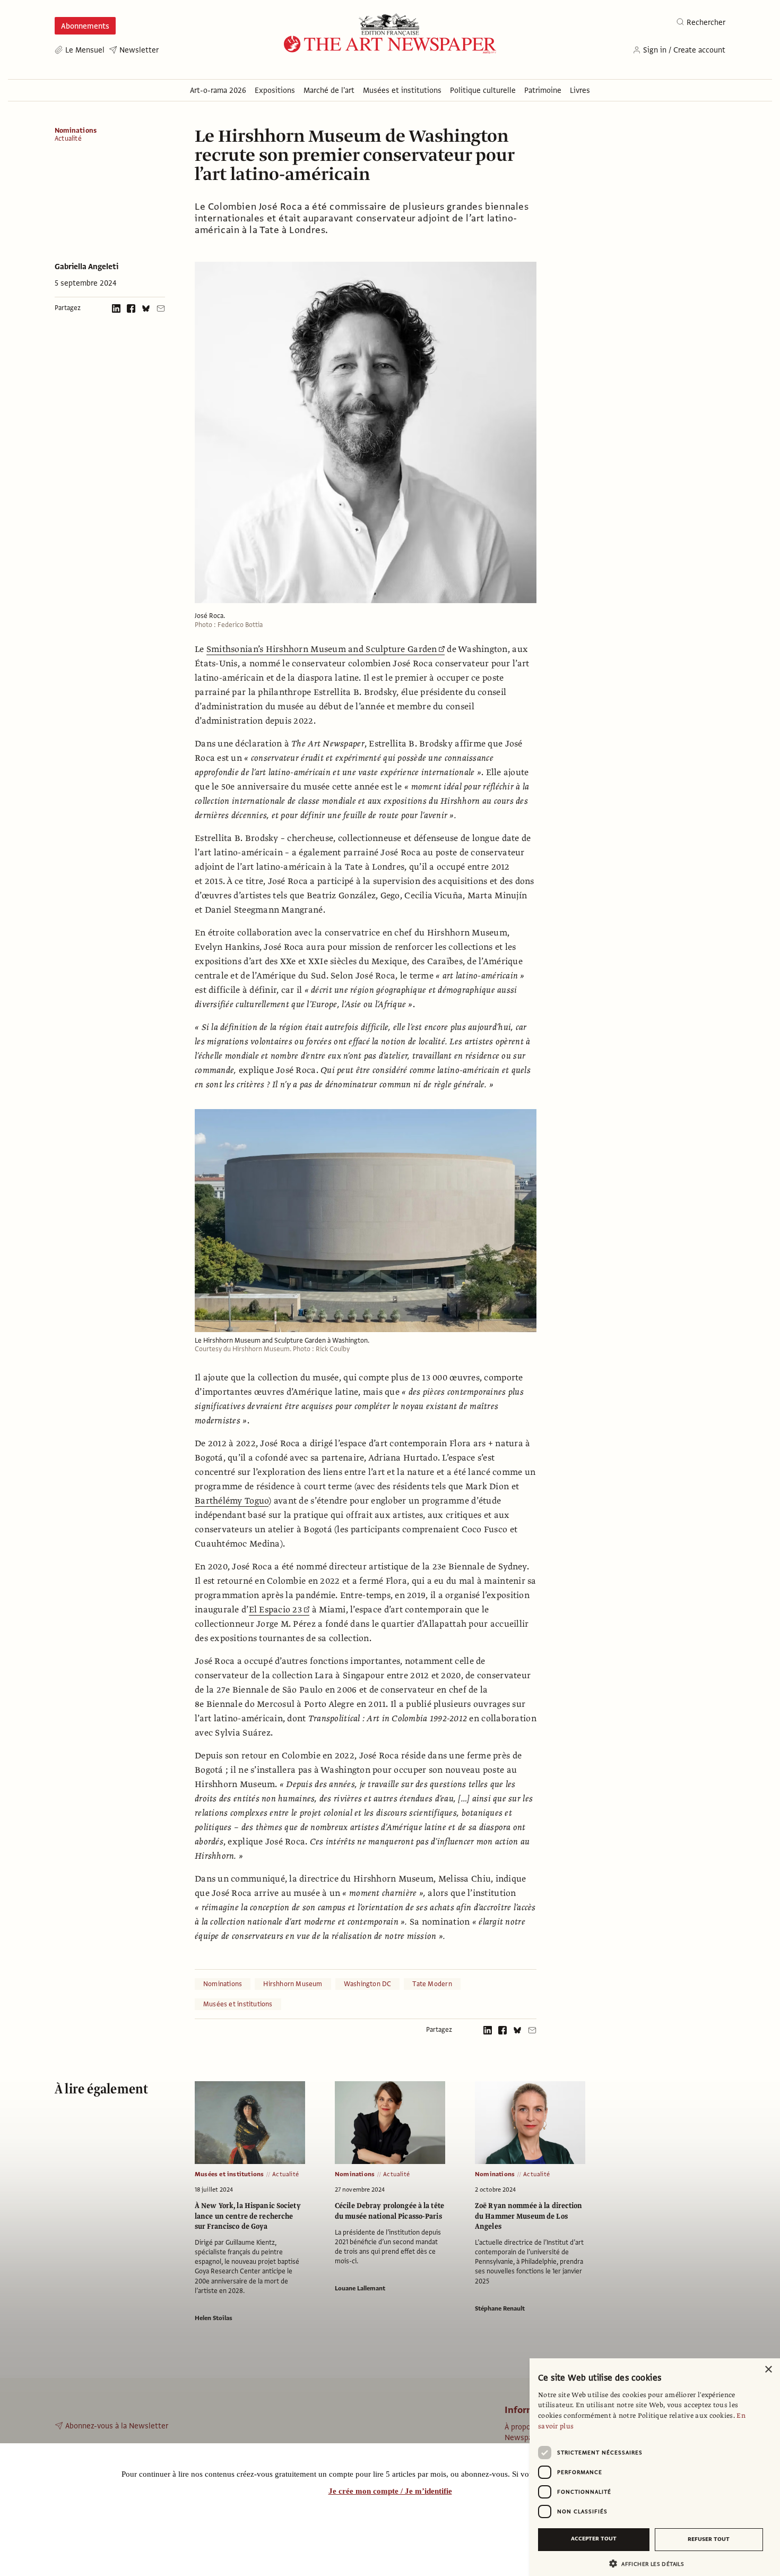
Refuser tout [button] (709, 2539)
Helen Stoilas (214, 2318)
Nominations (76, 131)
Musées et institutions (238, 2004)
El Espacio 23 (276, 1610)
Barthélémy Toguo (232, 1501)
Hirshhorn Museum (293, 1984)
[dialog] (655, 2467)
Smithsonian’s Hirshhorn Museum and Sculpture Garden (322, 649)
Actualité (68, 139)
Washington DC (368, 1984)
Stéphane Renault (500, 2308)
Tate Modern (432, 1984)
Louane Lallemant (360, 2288)
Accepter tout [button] (594, 2539)
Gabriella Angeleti (86, 267)
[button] (651, 2564)
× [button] (768, 2370)
